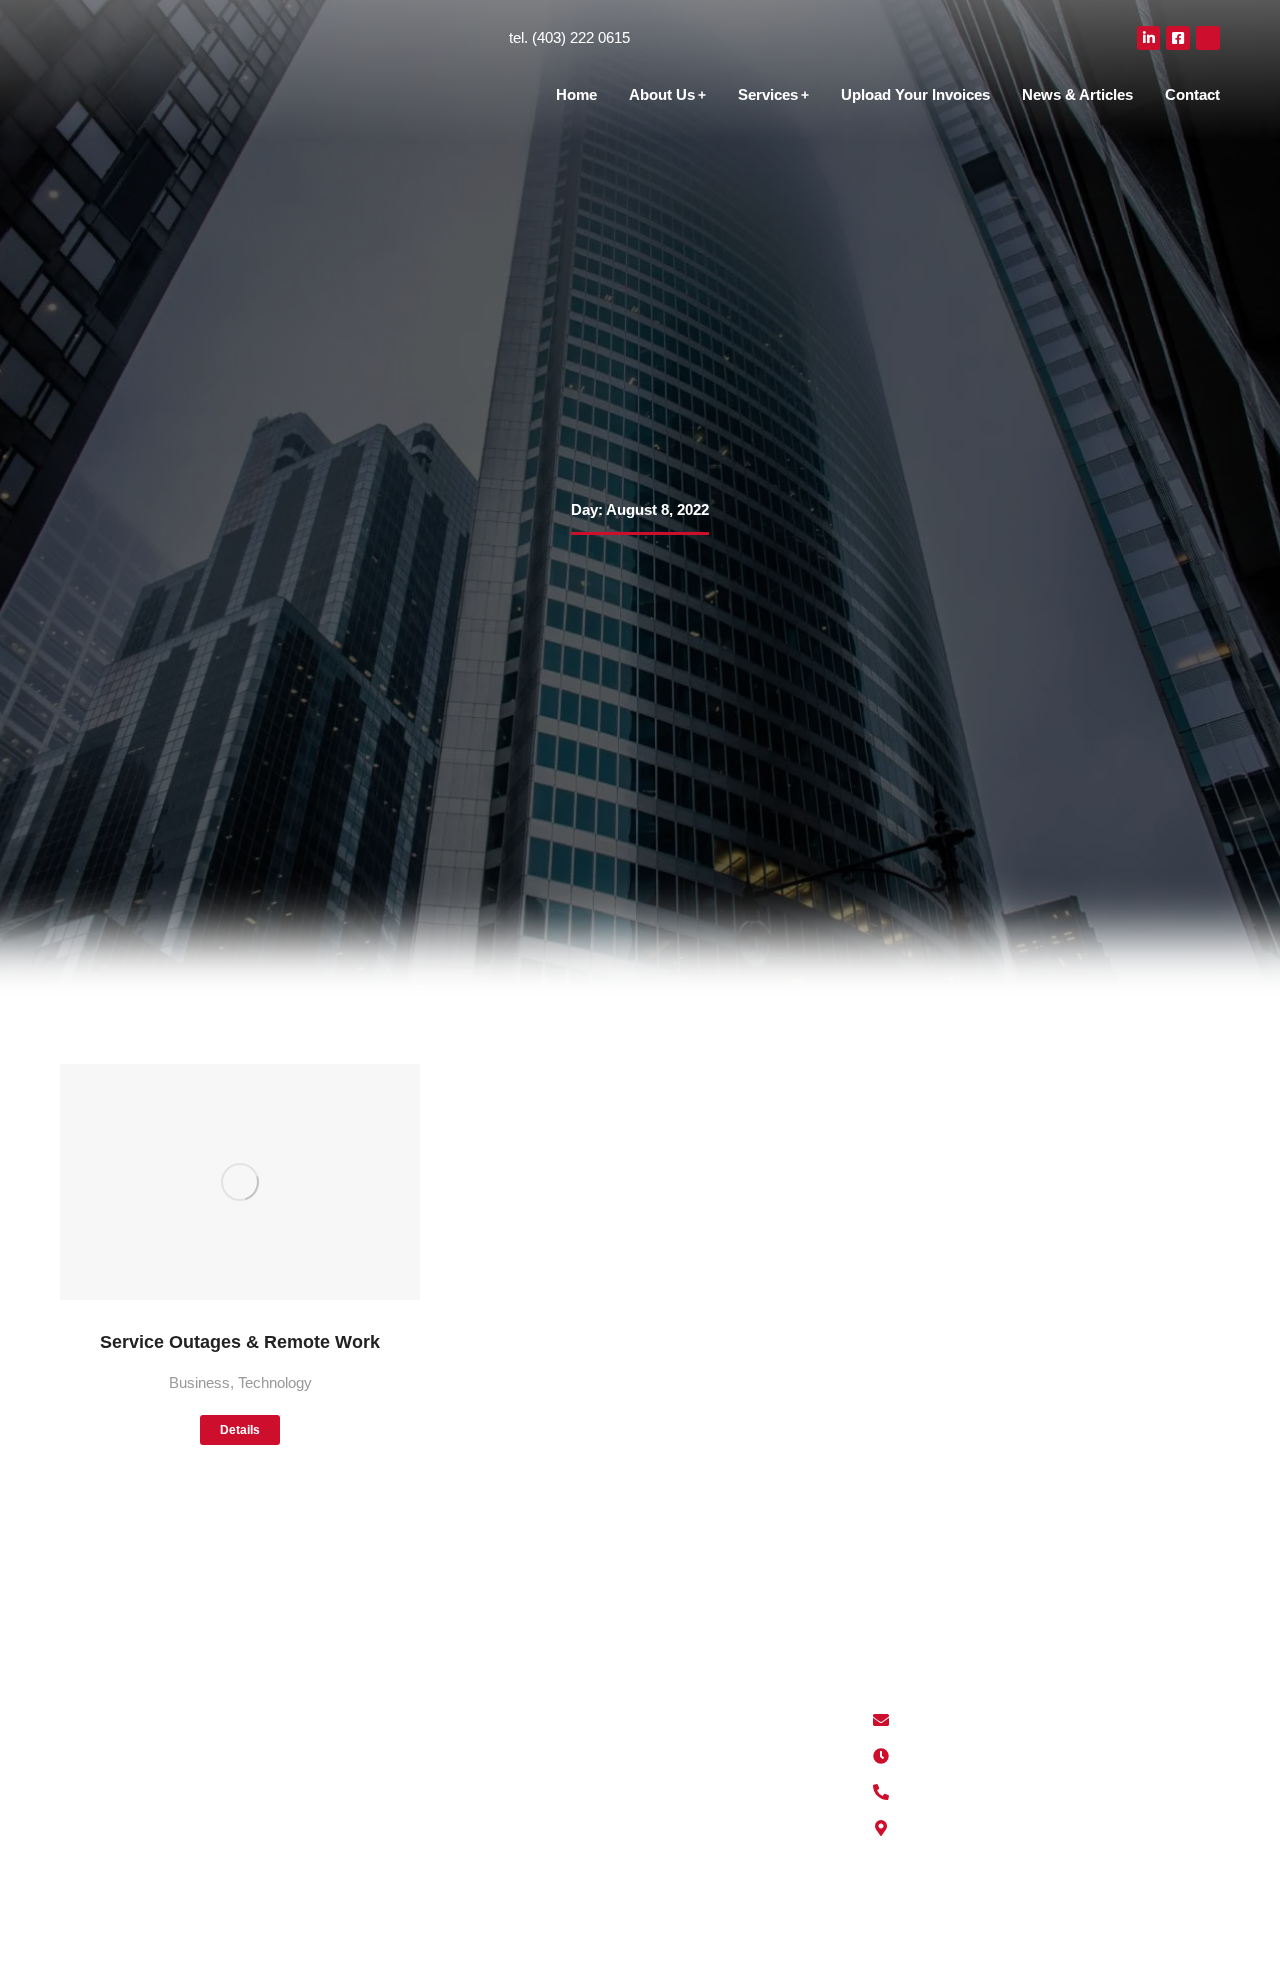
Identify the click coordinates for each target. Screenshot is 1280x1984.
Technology (275, 1382)
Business (199, 1382)
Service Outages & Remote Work (240, 1342)
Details (240, 1430)
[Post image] (240, 1182)
